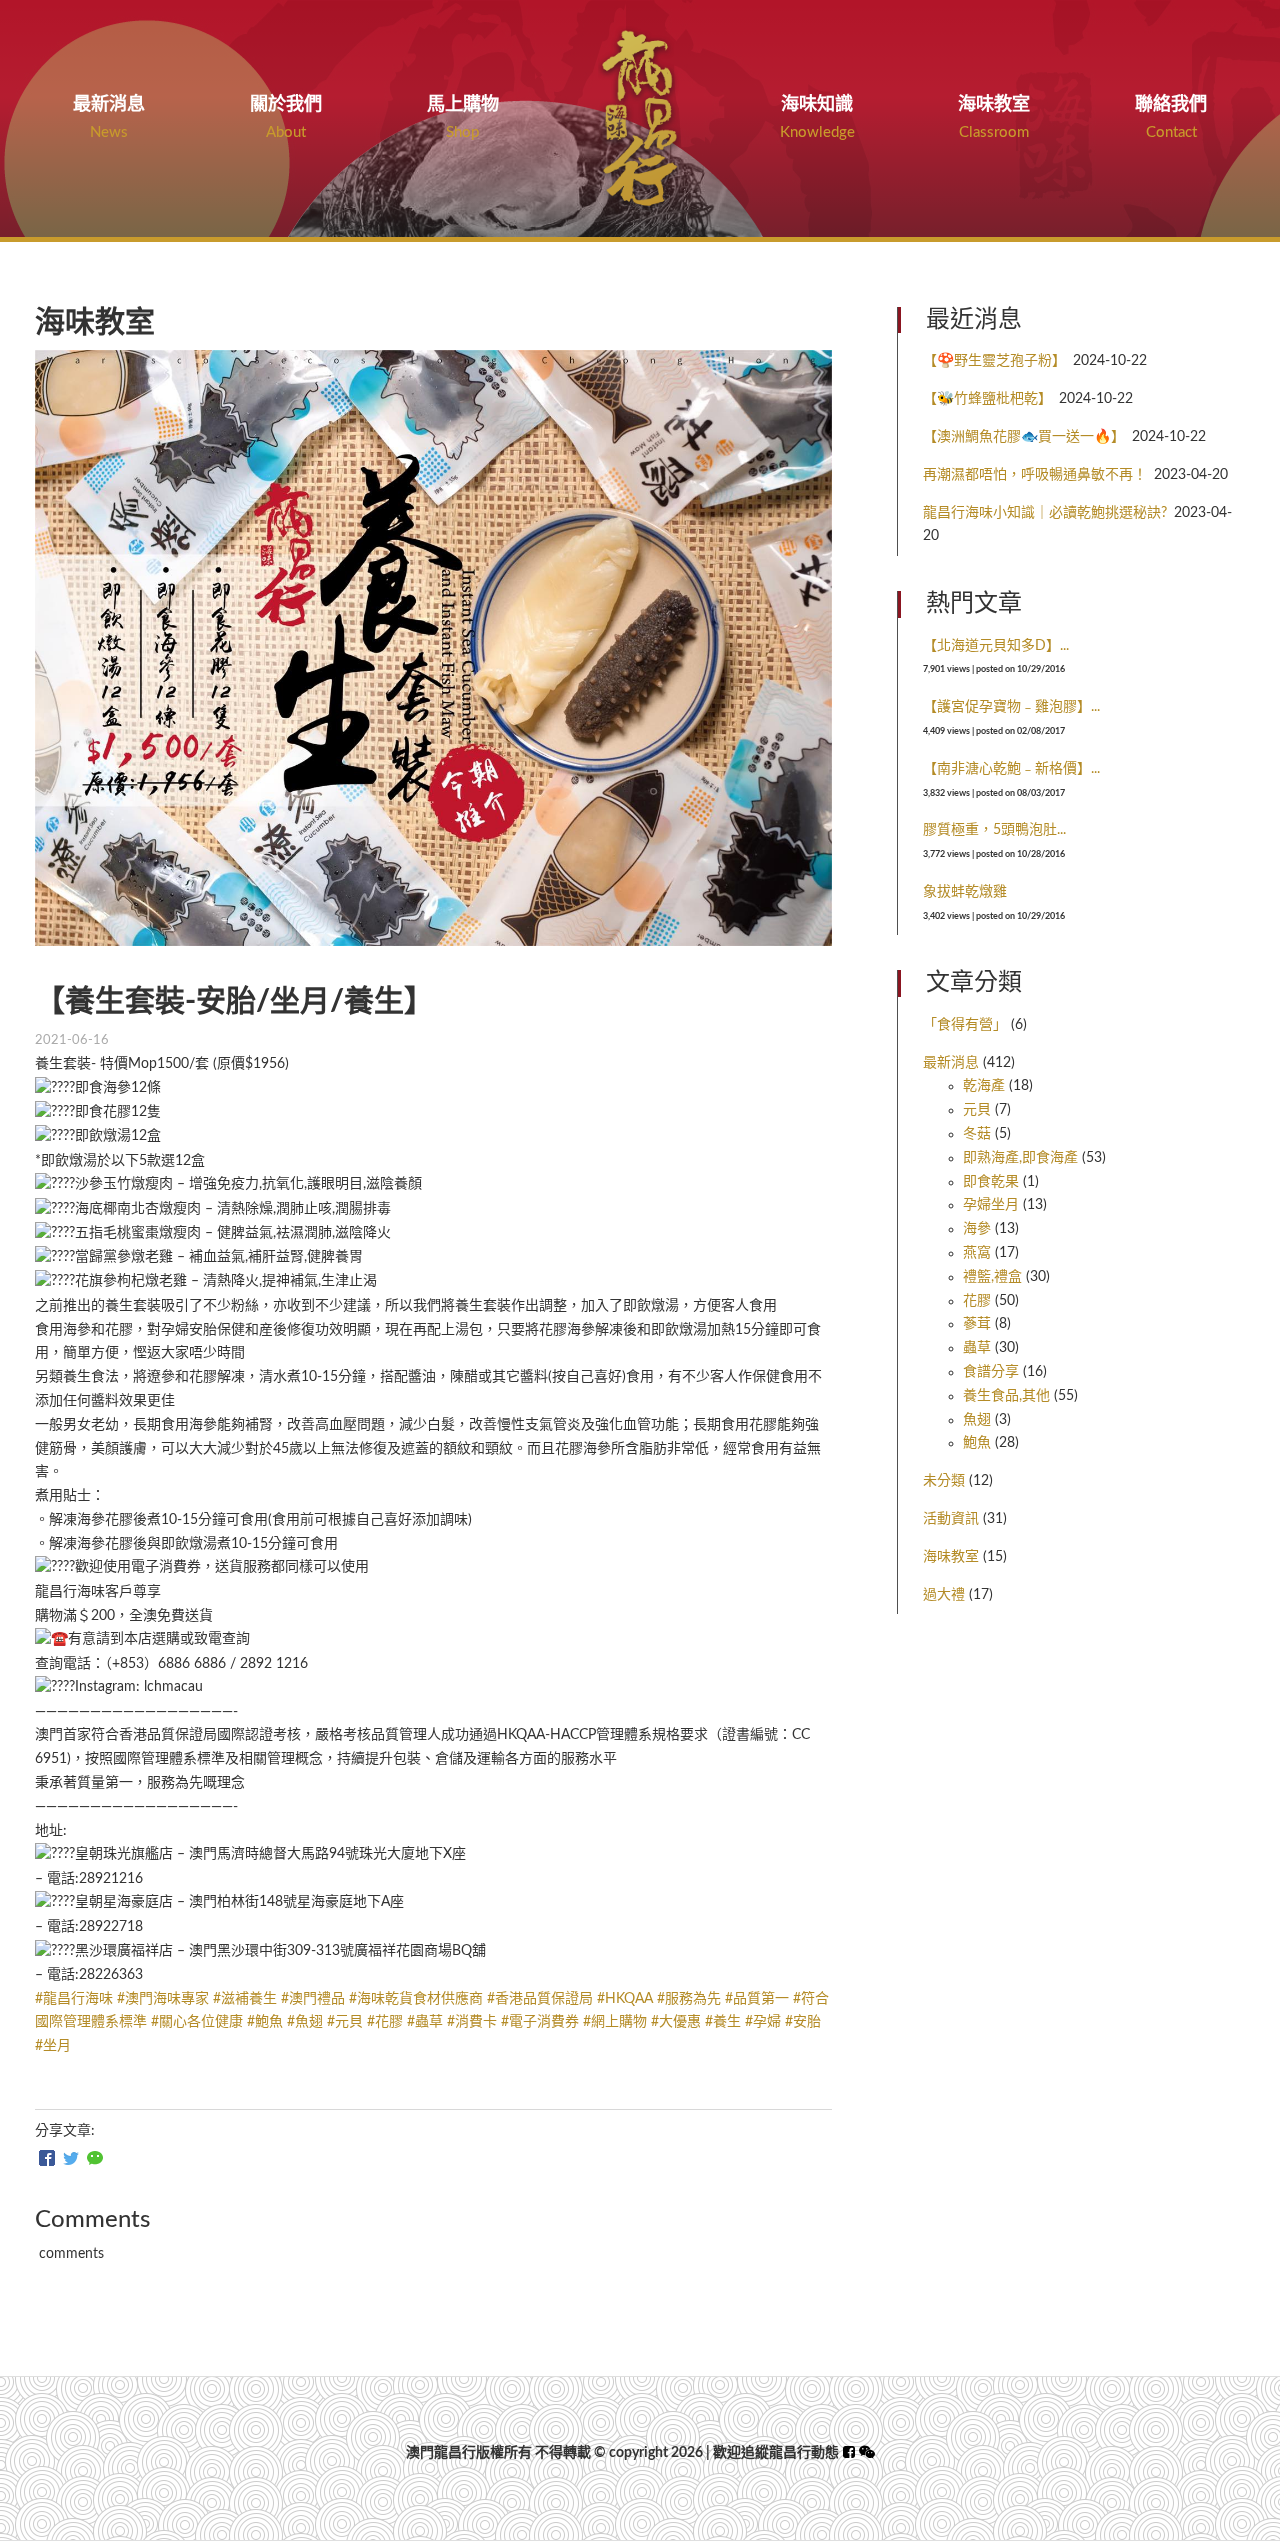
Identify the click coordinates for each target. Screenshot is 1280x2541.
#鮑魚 (265, 2022)
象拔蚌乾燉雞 (965, 892)
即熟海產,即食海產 (1020, 1158)
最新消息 (951, 1063)
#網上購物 (615, 2022)
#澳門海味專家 (163, 1999)
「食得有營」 (965, 1025)
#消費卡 (472, 2022)
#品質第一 (757, 1999)
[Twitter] (71, 2159)
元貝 (977, 1110)
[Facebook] (47, 2159)
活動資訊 (951, 1519)
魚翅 (977, 1420)
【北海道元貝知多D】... (996, 646)
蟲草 (977, 1348)
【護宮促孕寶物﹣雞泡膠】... (1011, 707)
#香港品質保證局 (540, 1999)
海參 (977, 1229)
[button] (867, 2453)
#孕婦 (763, 2022)
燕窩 (977, 1253)
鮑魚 (977, 1443)
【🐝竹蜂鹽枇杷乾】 (987, 399)
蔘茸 (977, 1324)
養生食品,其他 (1006, 1396)
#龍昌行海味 (74, 1999)
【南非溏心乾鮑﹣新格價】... (1011, 769)
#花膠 (385, 2022)
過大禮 (944, 1595)
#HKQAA (625, 1999)
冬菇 (977, 1134)
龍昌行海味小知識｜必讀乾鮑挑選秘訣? (1045, 513)
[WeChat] (95, 2159)
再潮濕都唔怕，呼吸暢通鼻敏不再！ (1035, 475)
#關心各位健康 (197, 2022)
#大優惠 (676, 2022)
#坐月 (53, 2046)
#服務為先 (689, 1999)
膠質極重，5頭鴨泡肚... (994, 830)
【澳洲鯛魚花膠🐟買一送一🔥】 (1024, 437)
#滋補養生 (245, 1999)
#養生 (723, 2022)
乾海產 (984, 1086)
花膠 (977, 1301)
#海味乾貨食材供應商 (416, 1999)
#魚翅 (305, 2022)
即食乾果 (991, 1182)
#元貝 (345, 2022)
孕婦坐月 (991, 1205)
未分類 (944, 1481)
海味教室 (951, 1557)
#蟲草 (425, 2022)
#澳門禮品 (313, 1999)
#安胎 (803, 2022)
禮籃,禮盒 (992, 1277)
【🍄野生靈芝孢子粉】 (994, 361)
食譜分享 (991, 1372)
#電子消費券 (540, 2022)
